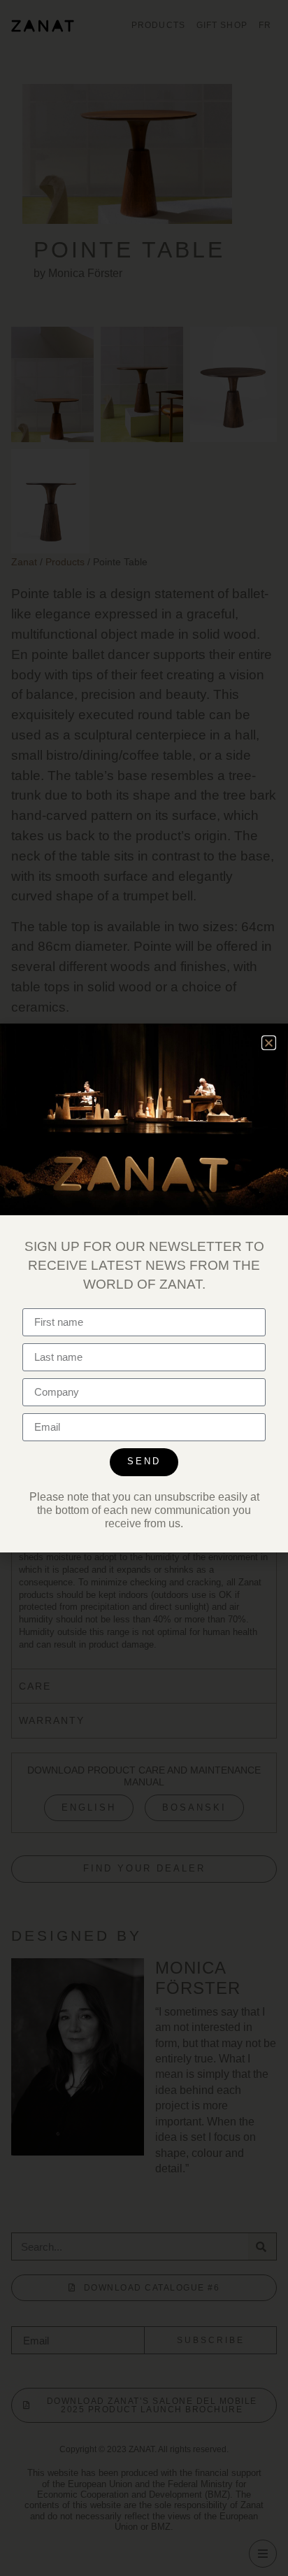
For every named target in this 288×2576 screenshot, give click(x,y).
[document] (144, 1288)
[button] (269, 1043)
